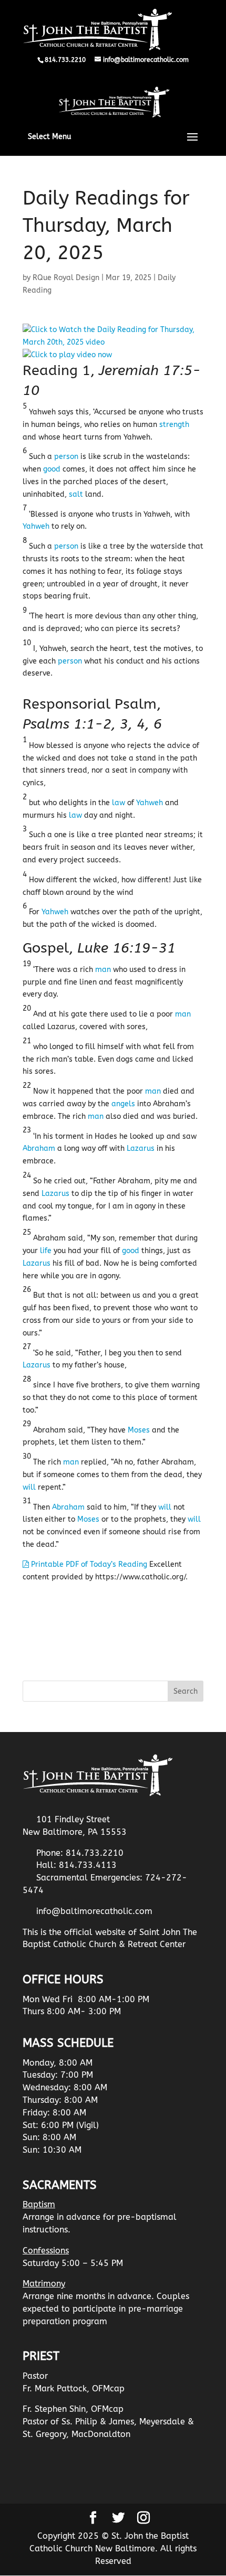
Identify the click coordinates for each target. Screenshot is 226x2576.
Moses (139, 1430)
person (66, 457)
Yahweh (36, 526)
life (46, 1251)
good (52, 469)
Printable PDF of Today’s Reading (88, 1564)
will (29, 1487)
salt (76, 494)
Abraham (39, 1148)
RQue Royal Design (66, 278)
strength (174, 425)
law (119, 803)
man (103, 970)
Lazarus (141, 1148)
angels (123, 1104)
